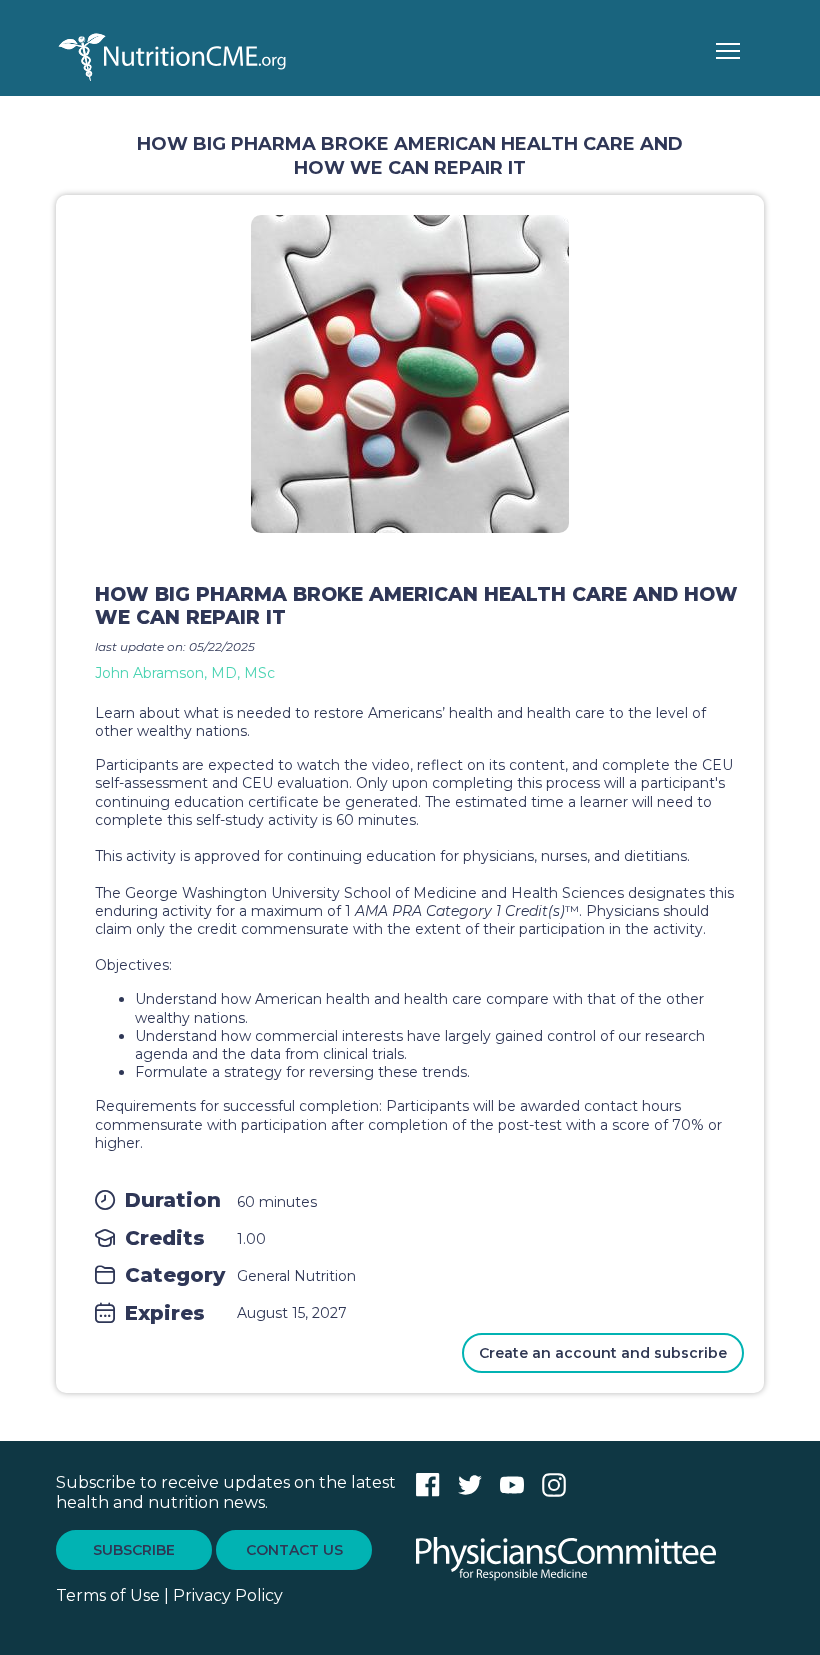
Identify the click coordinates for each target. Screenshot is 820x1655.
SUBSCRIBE (134, 1550)
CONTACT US (294, 1550)
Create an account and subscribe (603, 1353)
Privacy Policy (228, 1595)
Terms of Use (108, 1595)
